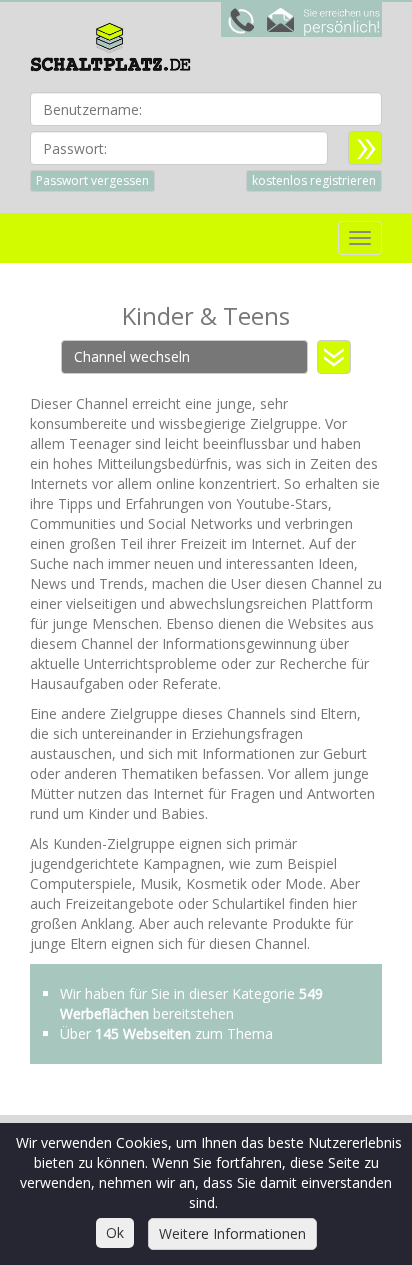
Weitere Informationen (232, 1233)
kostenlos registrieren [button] (314, 180)
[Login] (365, 148)
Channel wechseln (132, 356)
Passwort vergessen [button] (92, 180)
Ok (115, 1232)
